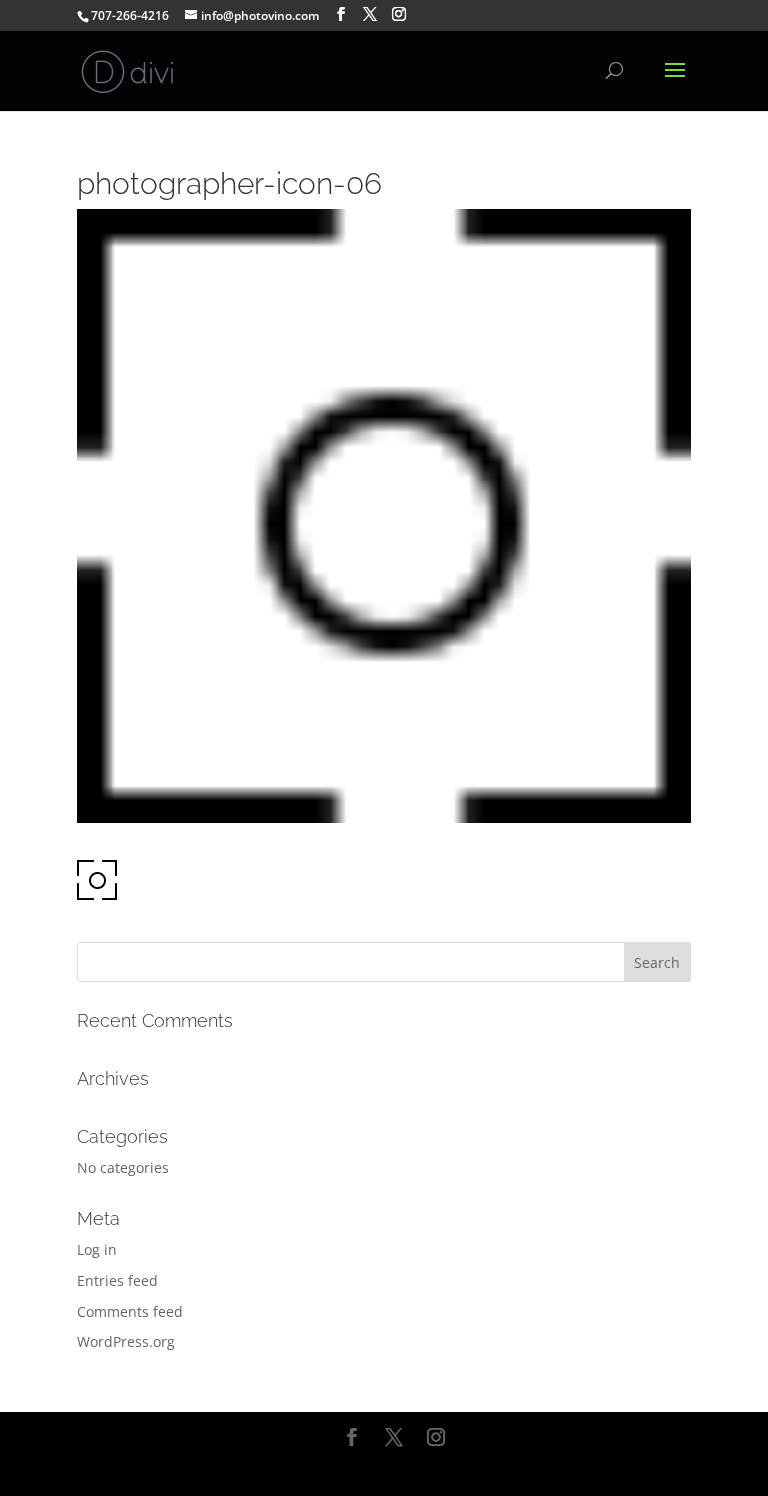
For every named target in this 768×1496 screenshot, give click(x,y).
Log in (97, 1249)
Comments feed (130, 1311)
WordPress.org (126, 1341)
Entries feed (117, 1280)
